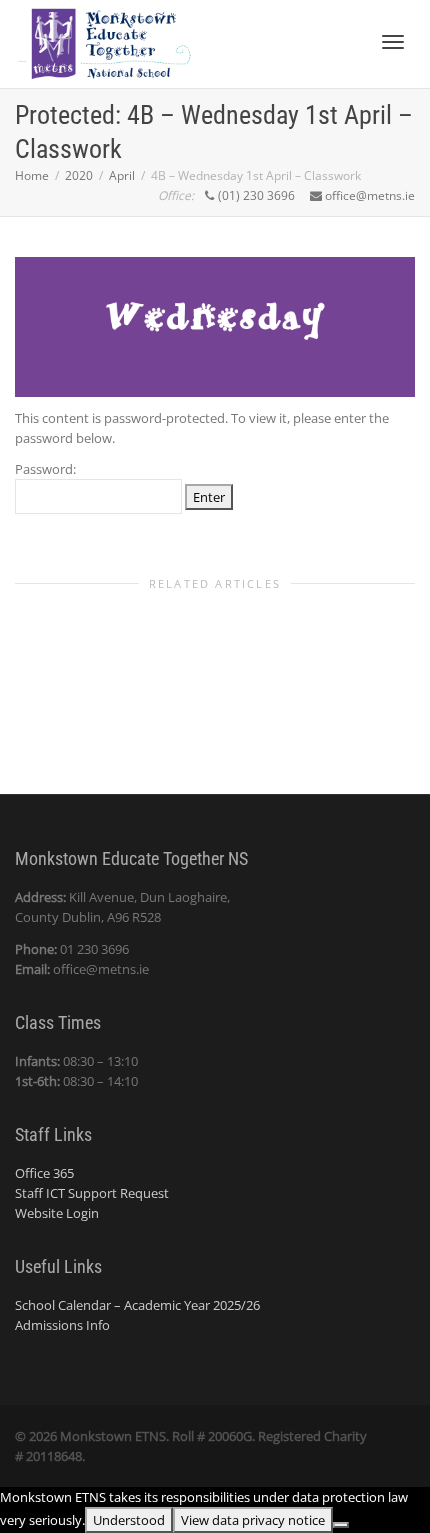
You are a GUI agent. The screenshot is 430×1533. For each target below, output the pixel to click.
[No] (341, 1525)
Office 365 (44, 1173)
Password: (45, 469)
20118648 (54, 1456)
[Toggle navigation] (393, 42)
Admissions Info (62, 1325)
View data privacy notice (253, 1520)
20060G (230, 1436)
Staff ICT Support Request (92, 1193)
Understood (129, 1520)
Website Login (57, 1213)
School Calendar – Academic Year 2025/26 (137, 1305)
